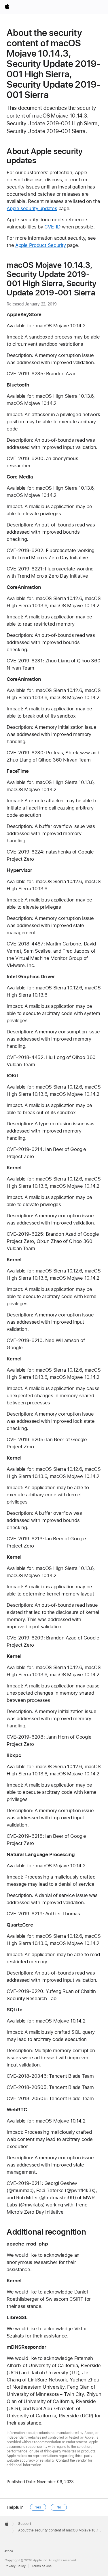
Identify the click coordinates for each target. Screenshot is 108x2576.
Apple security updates (32, 208)
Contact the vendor (72, 2460)
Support (25, 2524)
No (59, 2507)
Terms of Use (42, 2566)
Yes (38, 2507)
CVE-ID (52, 227)
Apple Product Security (41, 245)
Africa (9, 2551)
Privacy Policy (15, 2566)
